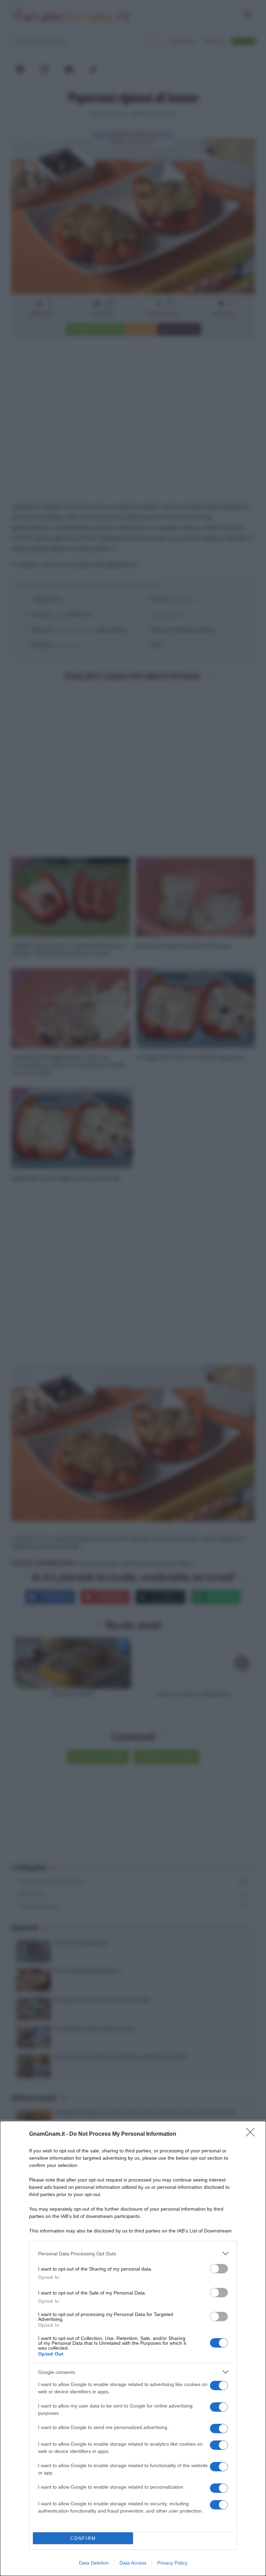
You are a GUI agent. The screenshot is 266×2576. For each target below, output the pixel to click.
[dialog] (133, 2348)
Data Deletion (94, 2563)
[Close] (252, 2134)
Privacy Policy (172, 2563)
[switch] (219, 2269)
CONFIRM (83, 2538)
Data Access (133, 2563)
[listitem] (133, 2253)
